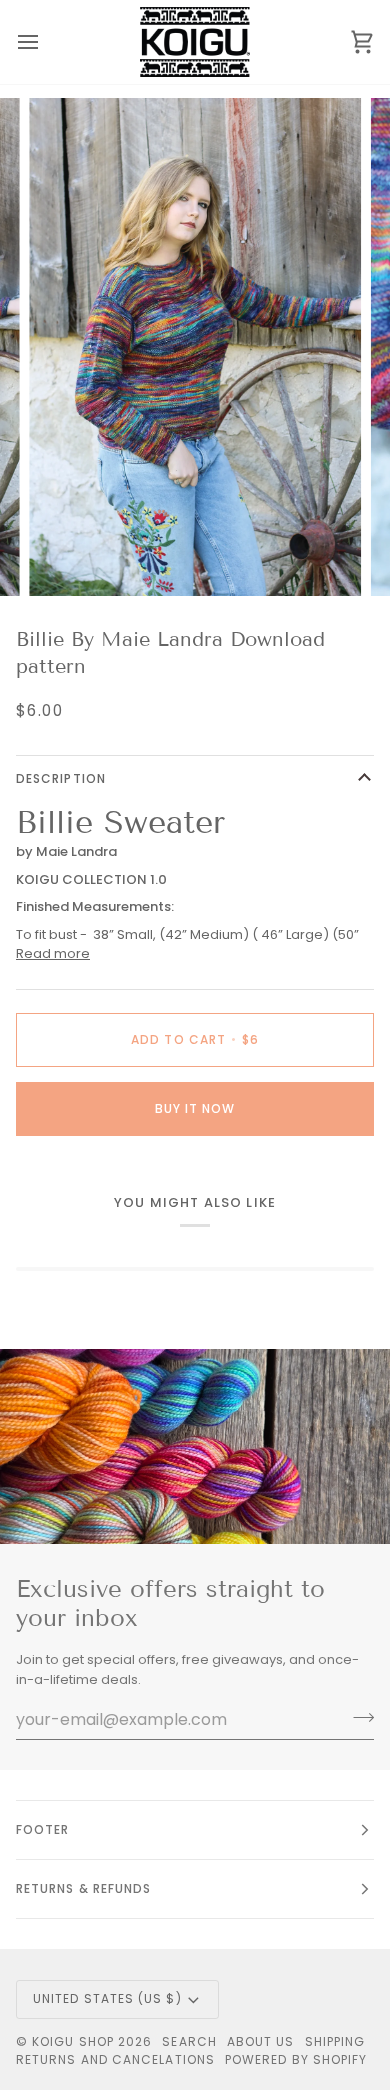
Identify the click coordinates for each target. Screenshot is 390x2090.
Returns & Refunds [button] (83, 1888)
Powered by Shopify (296, 2059)
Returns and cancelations (115, 2059)
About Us (261, 2041)
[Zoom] (66, 558)
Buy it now (195, 1108)
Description (61, 778)
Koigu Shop (73, 2041)
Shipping (335, 2041)
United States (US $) (107, 1998)
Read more (53, 953)
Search (189, 2041)
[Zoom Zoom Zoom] (195, 346)
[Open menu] (46, 42)
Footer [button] (42, 1829)
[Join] (357, 1717)
